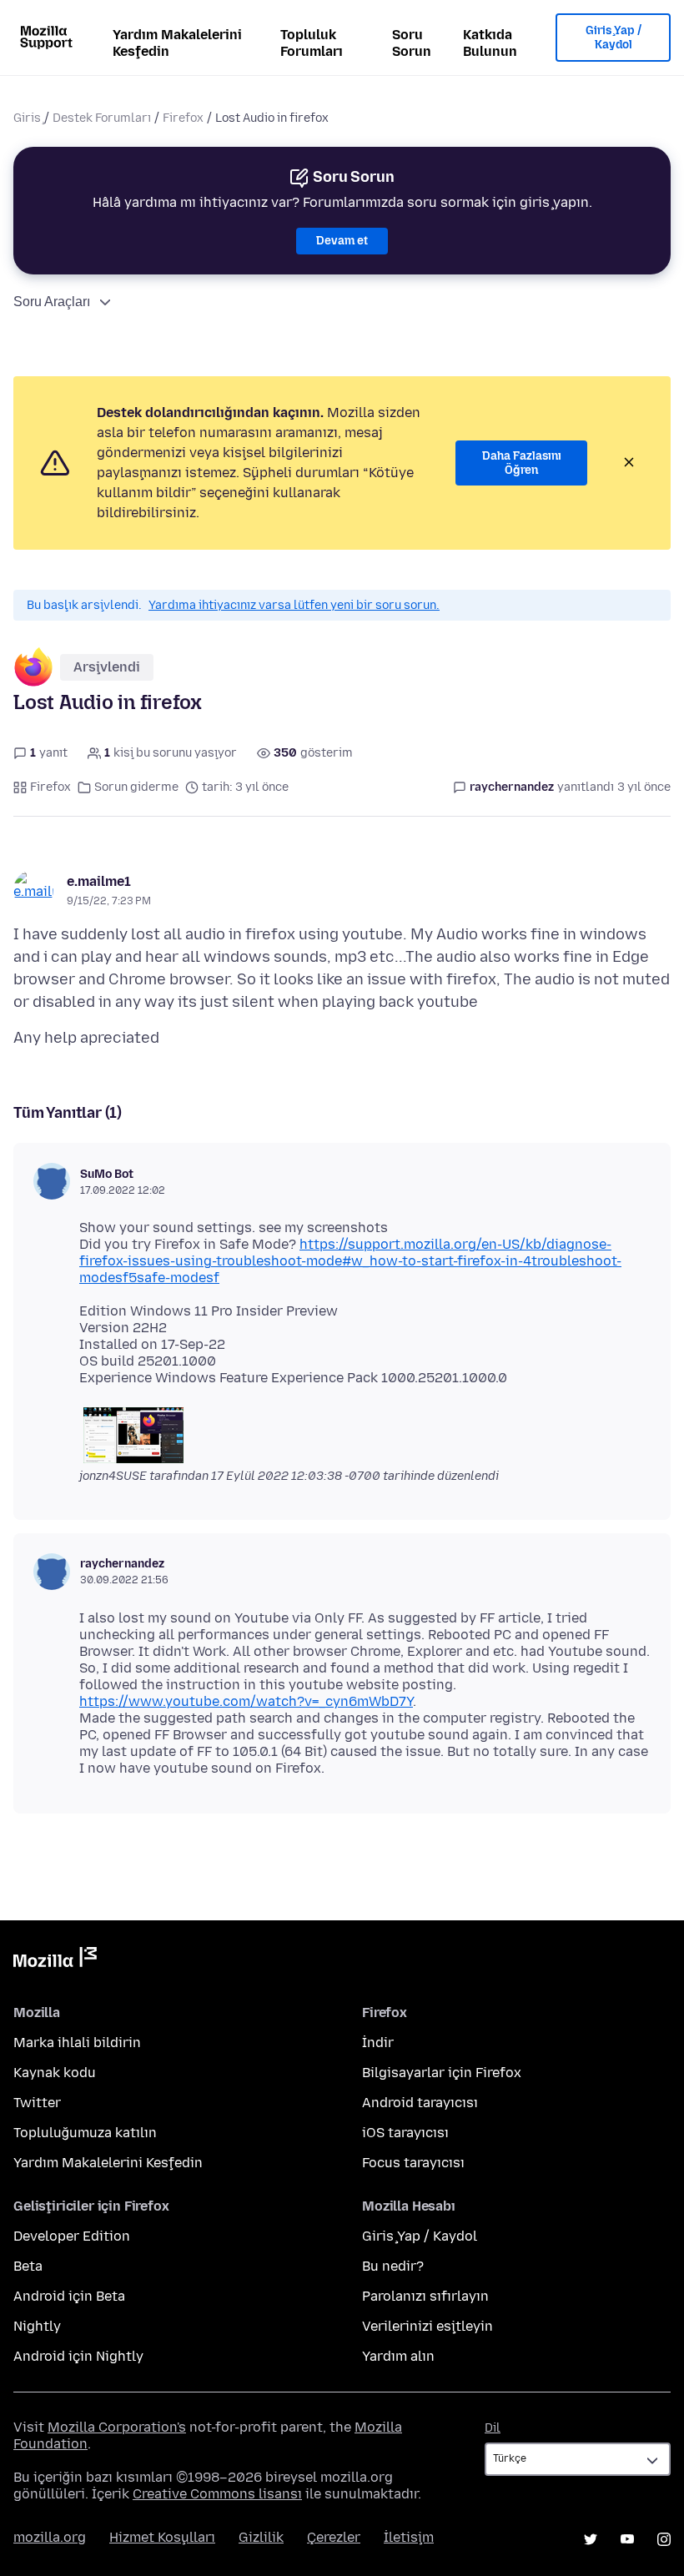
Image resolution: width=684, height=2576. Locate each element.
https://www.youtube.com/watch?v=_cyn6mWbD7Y (246, 1701)
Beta (28, 2266)
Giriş (27, 118)
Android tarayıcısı (420, 2103)
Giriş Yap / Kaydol (614, 38)
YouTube (627, 2539)
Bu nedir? (393, 2266)
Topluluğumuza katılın (85, 2133)
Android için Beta (69, 2296)
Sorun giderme (136, 787)
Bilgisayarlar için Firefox (442, 2073)
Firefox (183, 118)
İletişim (409, 2537)
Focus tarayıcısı (413, 2163)
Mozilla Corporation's (117, 2427)
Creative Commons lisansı (217, 2494)
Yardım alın (398, 2356)
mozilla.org (50, 2537)
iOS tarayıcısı (405, 2133)
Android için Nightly (78, 2356)
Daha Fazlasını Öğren (522, 463)
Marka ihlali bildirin (77, 2043)
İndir (378, 2043)
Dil (493, 2428)
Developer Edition (72, 2236)
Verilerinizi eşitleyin (427, 2326)
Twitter (37, 2103)
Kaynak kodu (55, 2073)
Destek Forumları (102, 118)
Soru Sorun (412, 43)
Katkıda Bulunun (490, 43)
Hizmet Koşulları (162, 2537)
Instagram (664, 2539)
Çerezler (334, 2537)
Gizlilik (261, 2537)
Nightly (37, 2326)
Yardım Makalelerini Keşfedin (177, 43)
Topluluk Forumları (312, 43)
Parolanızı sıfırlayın (425, 2296)
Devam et (342, 241)
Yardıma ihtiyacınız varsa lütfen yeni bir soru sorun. (294, 605)
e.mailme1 (99, 881)
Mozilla (55, 1960)
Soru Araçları (52, 302)
